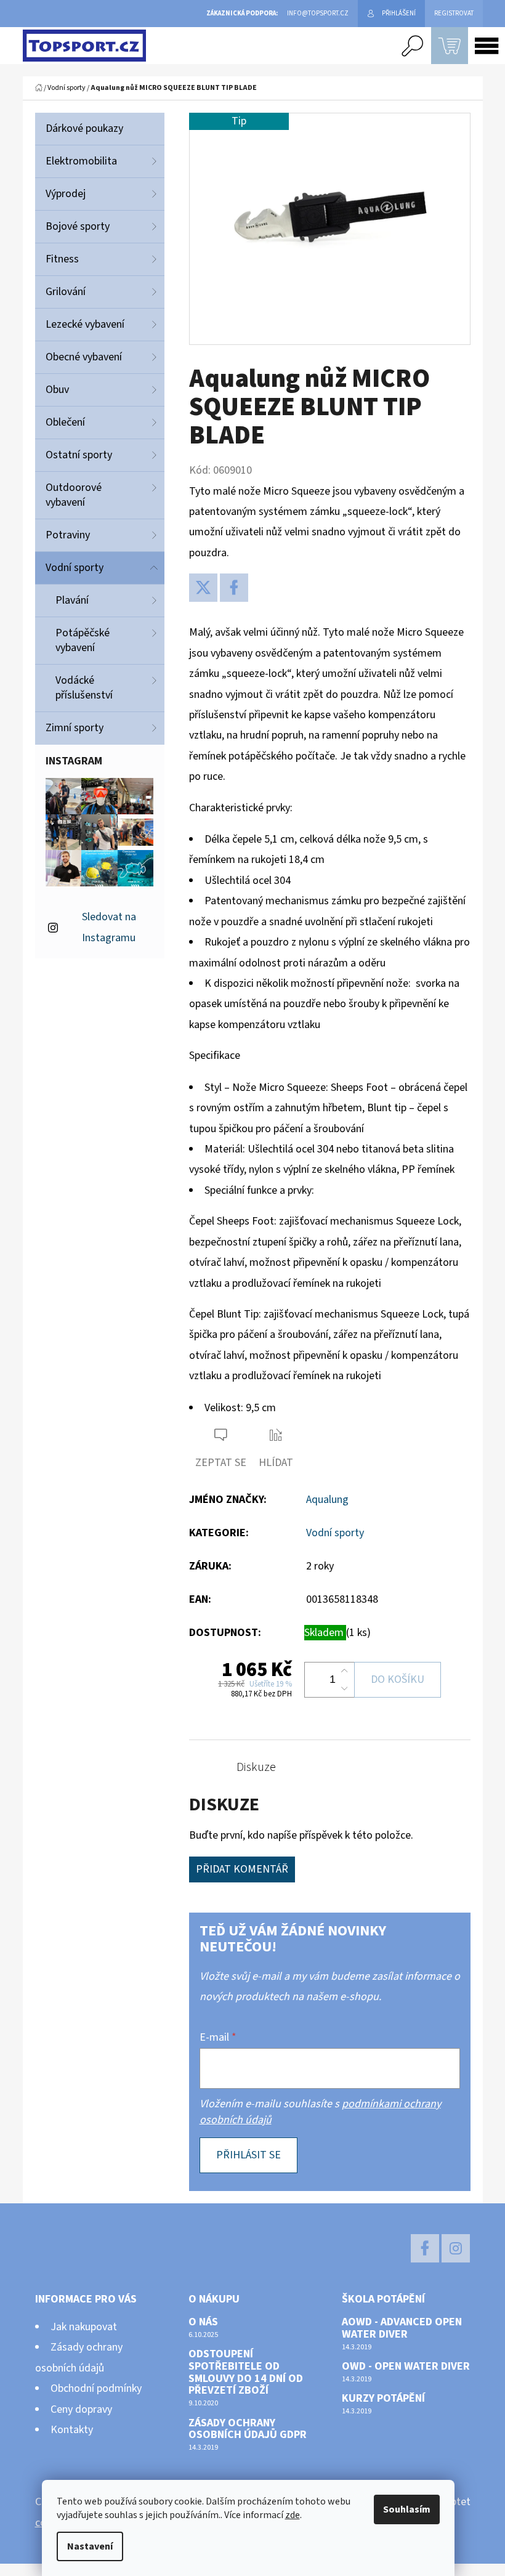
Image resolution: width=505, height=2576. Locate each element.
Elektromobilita (81, 161)
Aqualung (327, 1500)
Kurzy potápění (383, 2399)
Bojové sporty (78, 226)
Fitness (62, 259)
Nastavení (90, 2546)
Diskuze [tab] (256, 1767)
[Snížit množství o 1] (344, 1688)
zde (293, 2515)
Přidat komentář (242, 1869)
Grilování (66, 292)
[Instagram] (456, 2248)
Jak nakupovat (84, 2327)
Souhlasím (407, 2509)
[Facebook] (234, 588)
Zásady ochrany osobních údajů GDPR (248, 2429)
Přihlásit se (248, 2155)
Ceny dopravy (81, 2409)
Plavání (72, 600)
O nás (203, 2322)
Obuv (57, 390)
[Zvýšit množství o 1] (344, 1671)
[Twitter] (203, 588)
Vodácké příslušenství (84, 688)
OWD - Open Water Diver (406, 2367)
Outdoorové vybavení (74, 495)
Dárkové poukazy (84, 128)
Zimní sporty (75, 728)
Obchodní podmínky (96, 2388)
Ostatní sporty (79, 455)
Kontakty (72, 2430)
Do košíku (398, 1679)
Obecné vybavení (84, 357)
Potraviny (68, 535)
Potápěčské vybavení (83, 640)
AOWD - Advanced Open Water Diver (402, 2328)
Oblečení (65, 422)
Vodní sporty (75, 568)
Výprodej (66, 194)
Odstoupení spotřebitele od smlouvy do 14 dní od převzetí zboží (246, 2372)
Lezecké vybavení (85, 324)
